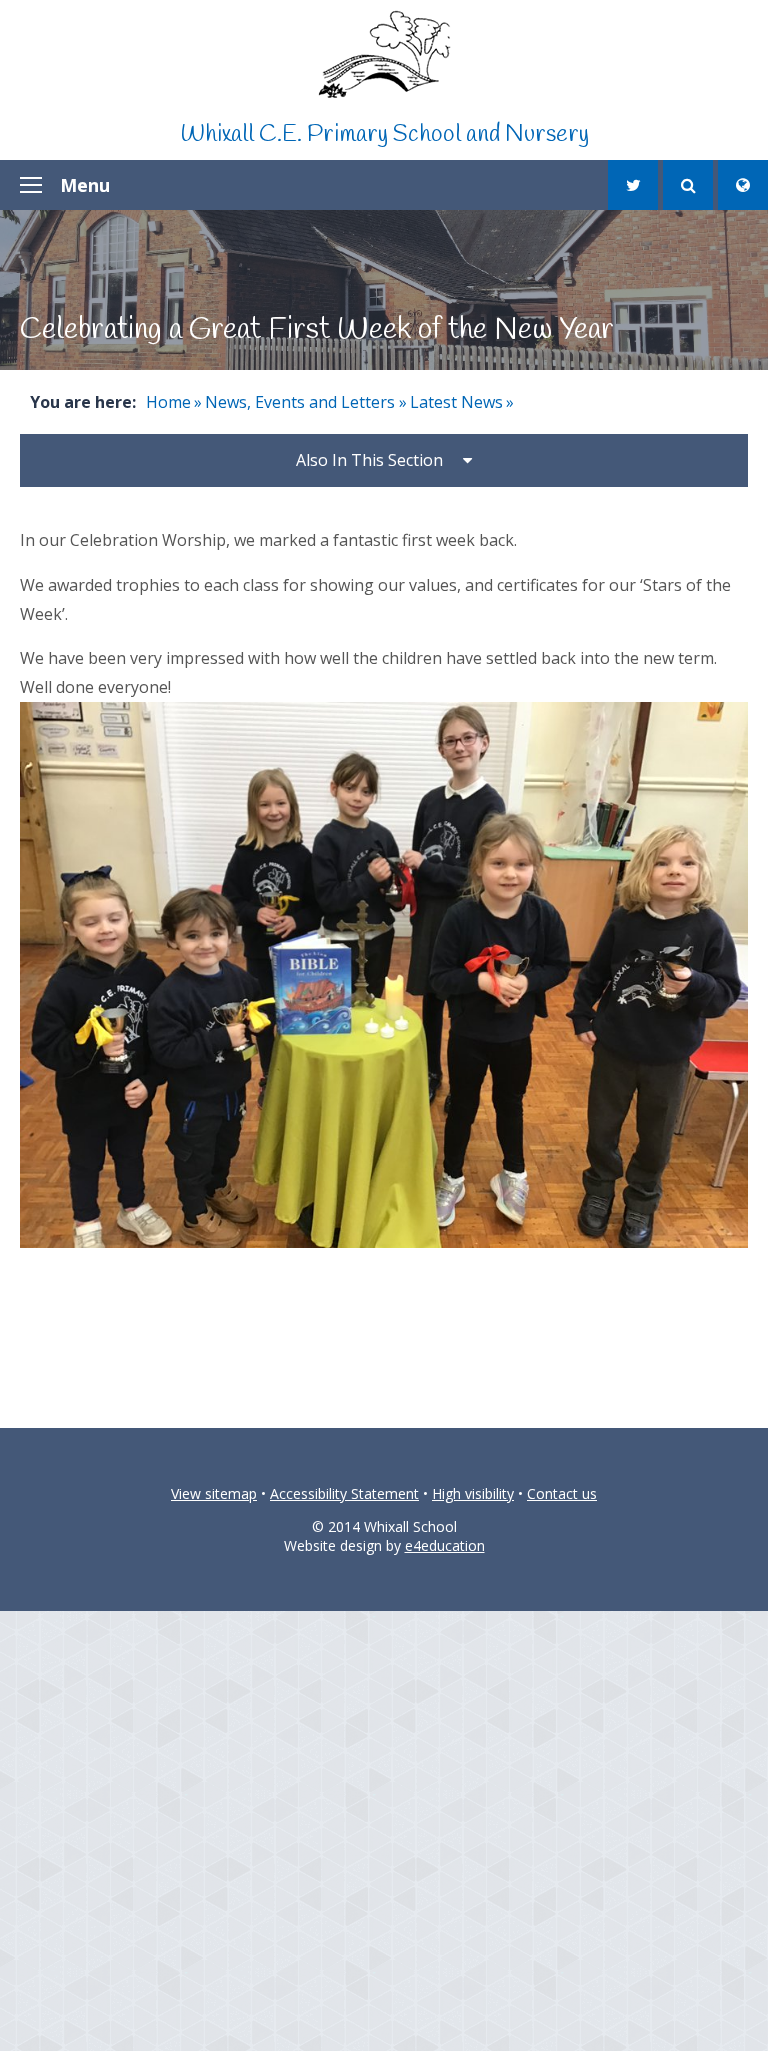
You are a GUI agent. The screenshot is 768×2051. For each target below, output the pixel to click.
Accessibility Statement (344, 1493)
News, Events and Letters (300, 402)
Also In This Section (369, 460)
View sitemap (214, 1493)
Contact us (562, 1493)
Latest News (456, 402)
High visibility (473, 1493)
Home (168, 402)
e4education (445, 1545)
